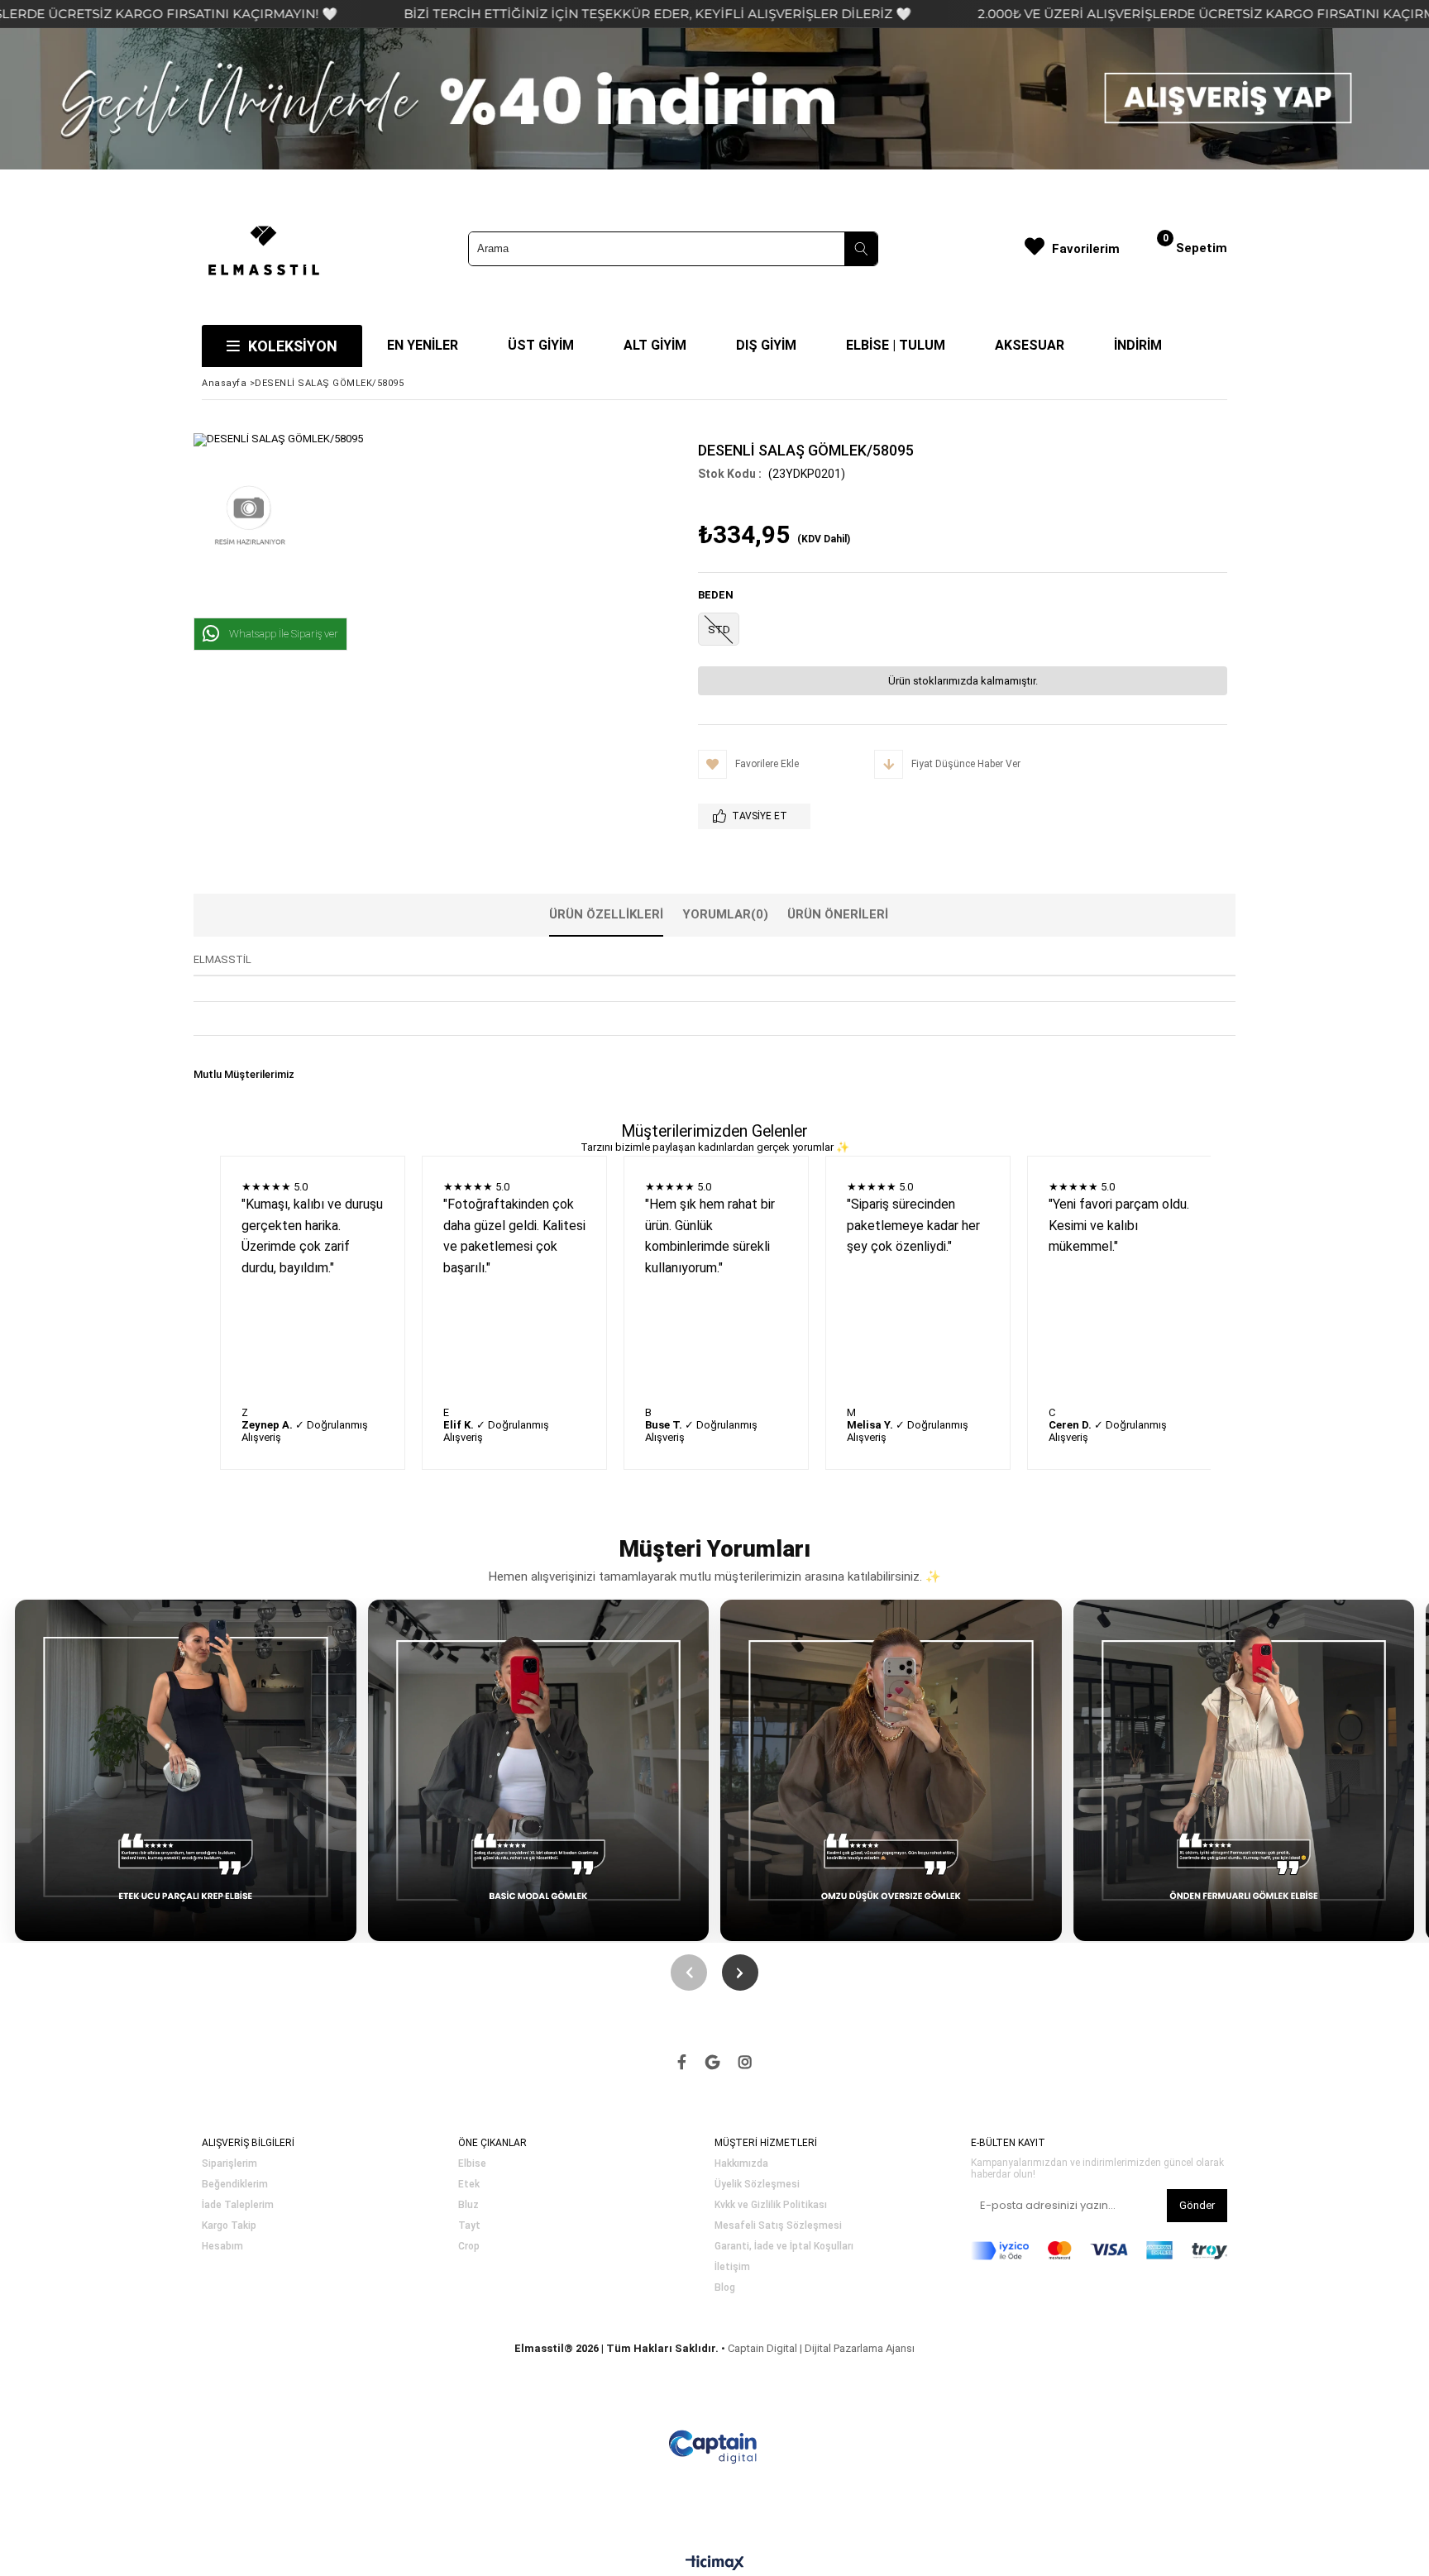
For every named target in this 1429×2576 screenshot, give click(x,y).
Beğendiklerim (235, 2185)
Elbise (472, 2164)
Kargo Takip (229, 2226)
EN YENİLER (423, 345)
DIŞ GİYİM (766, 345)
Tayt (469, 2226)
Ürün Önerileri (838, 914)
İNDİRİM (1138, 345)
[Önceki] (689, 1973)
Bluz (468, 2205)
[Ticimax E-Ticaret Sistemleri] (715, 2564)
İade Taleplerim (238, 2205)
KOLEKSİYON (293, 346)
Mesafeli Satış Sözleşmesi (778, 2226)
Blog (725, 2288)
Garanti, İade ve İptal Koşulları (784, 2247)
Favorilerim (1086, 249)
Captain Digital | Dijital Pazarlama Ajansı (821, 2348)
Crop (469, 2247)
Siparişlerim (229, 2164)
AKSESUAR (1030, 345)
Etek (469, 2185)
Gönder (1197, 2205)
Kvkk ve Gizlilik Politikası (771, 2205)
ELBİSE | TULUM (896, 345)
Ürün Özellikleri (606, 914)
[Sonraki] (740, 1973)
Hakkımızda (741, 2164)
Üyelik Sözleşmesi (757, 2185)
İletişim (732, 2267)
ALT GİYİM (655, 345)
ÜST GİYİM (541, 345)
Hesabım (222, 2247)
